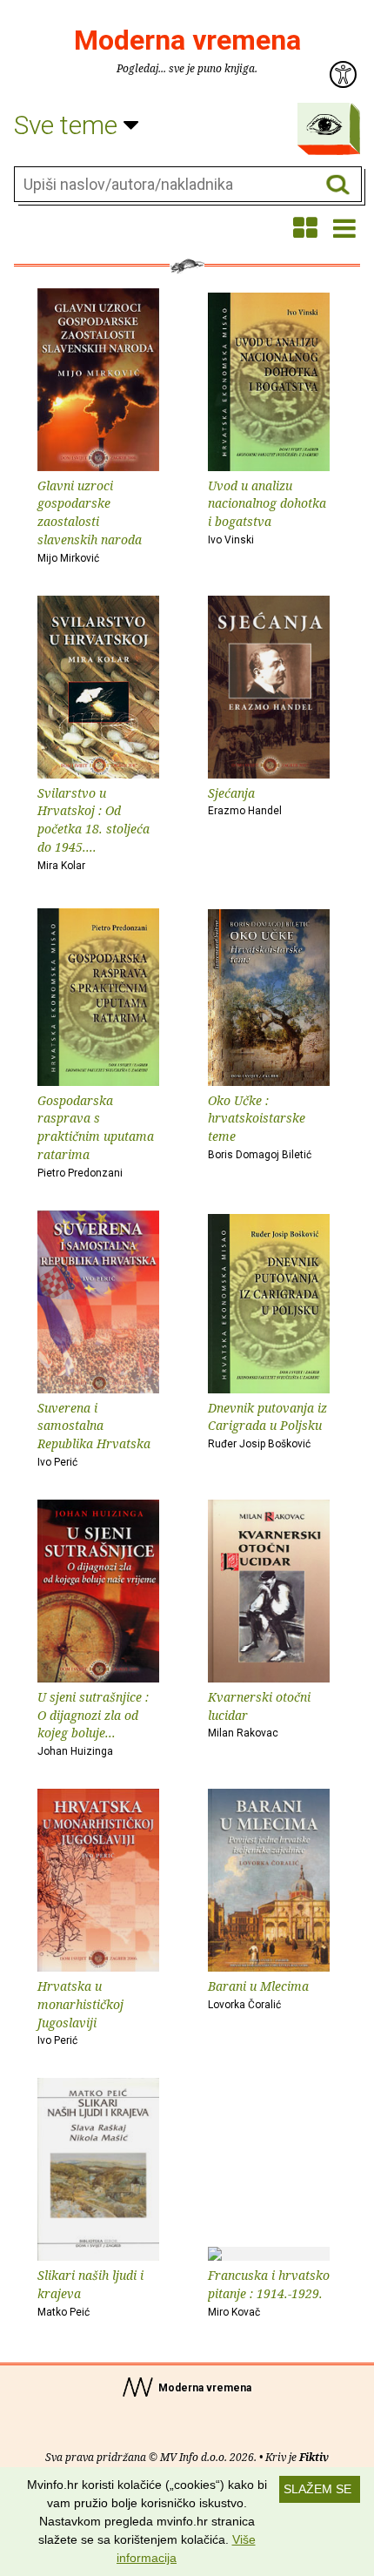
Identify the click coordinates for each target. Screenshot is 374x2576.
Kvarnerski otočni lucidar (259, 1714)
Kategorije (324, 125)
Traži (338, 185)
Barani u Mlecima (258, 1994)
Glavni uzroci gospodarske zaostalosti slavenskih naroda (90, 521)
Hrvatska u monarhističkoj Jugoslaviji (80, 2012)
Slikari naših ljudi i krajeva (90, 2293)
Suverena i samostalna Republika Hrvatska (94, 1434)
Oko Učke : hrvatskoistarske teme (260, 1126)
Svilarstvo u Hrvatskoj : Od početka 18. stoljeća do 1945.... (93, 828)
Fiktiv (314, 2457)
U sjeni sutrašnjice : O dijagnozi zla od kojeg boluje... (93, 1723)
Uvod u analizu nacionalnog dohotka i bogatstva (267, 512)
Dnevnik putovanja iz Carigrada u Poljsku (267, 1425)
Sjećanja (245, 801)
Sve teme (69, 125)
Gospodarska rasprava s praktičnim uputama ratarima (96, 1136)
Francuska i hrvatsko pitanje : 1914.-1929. (269, 2293)
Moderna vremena (187, 40)
